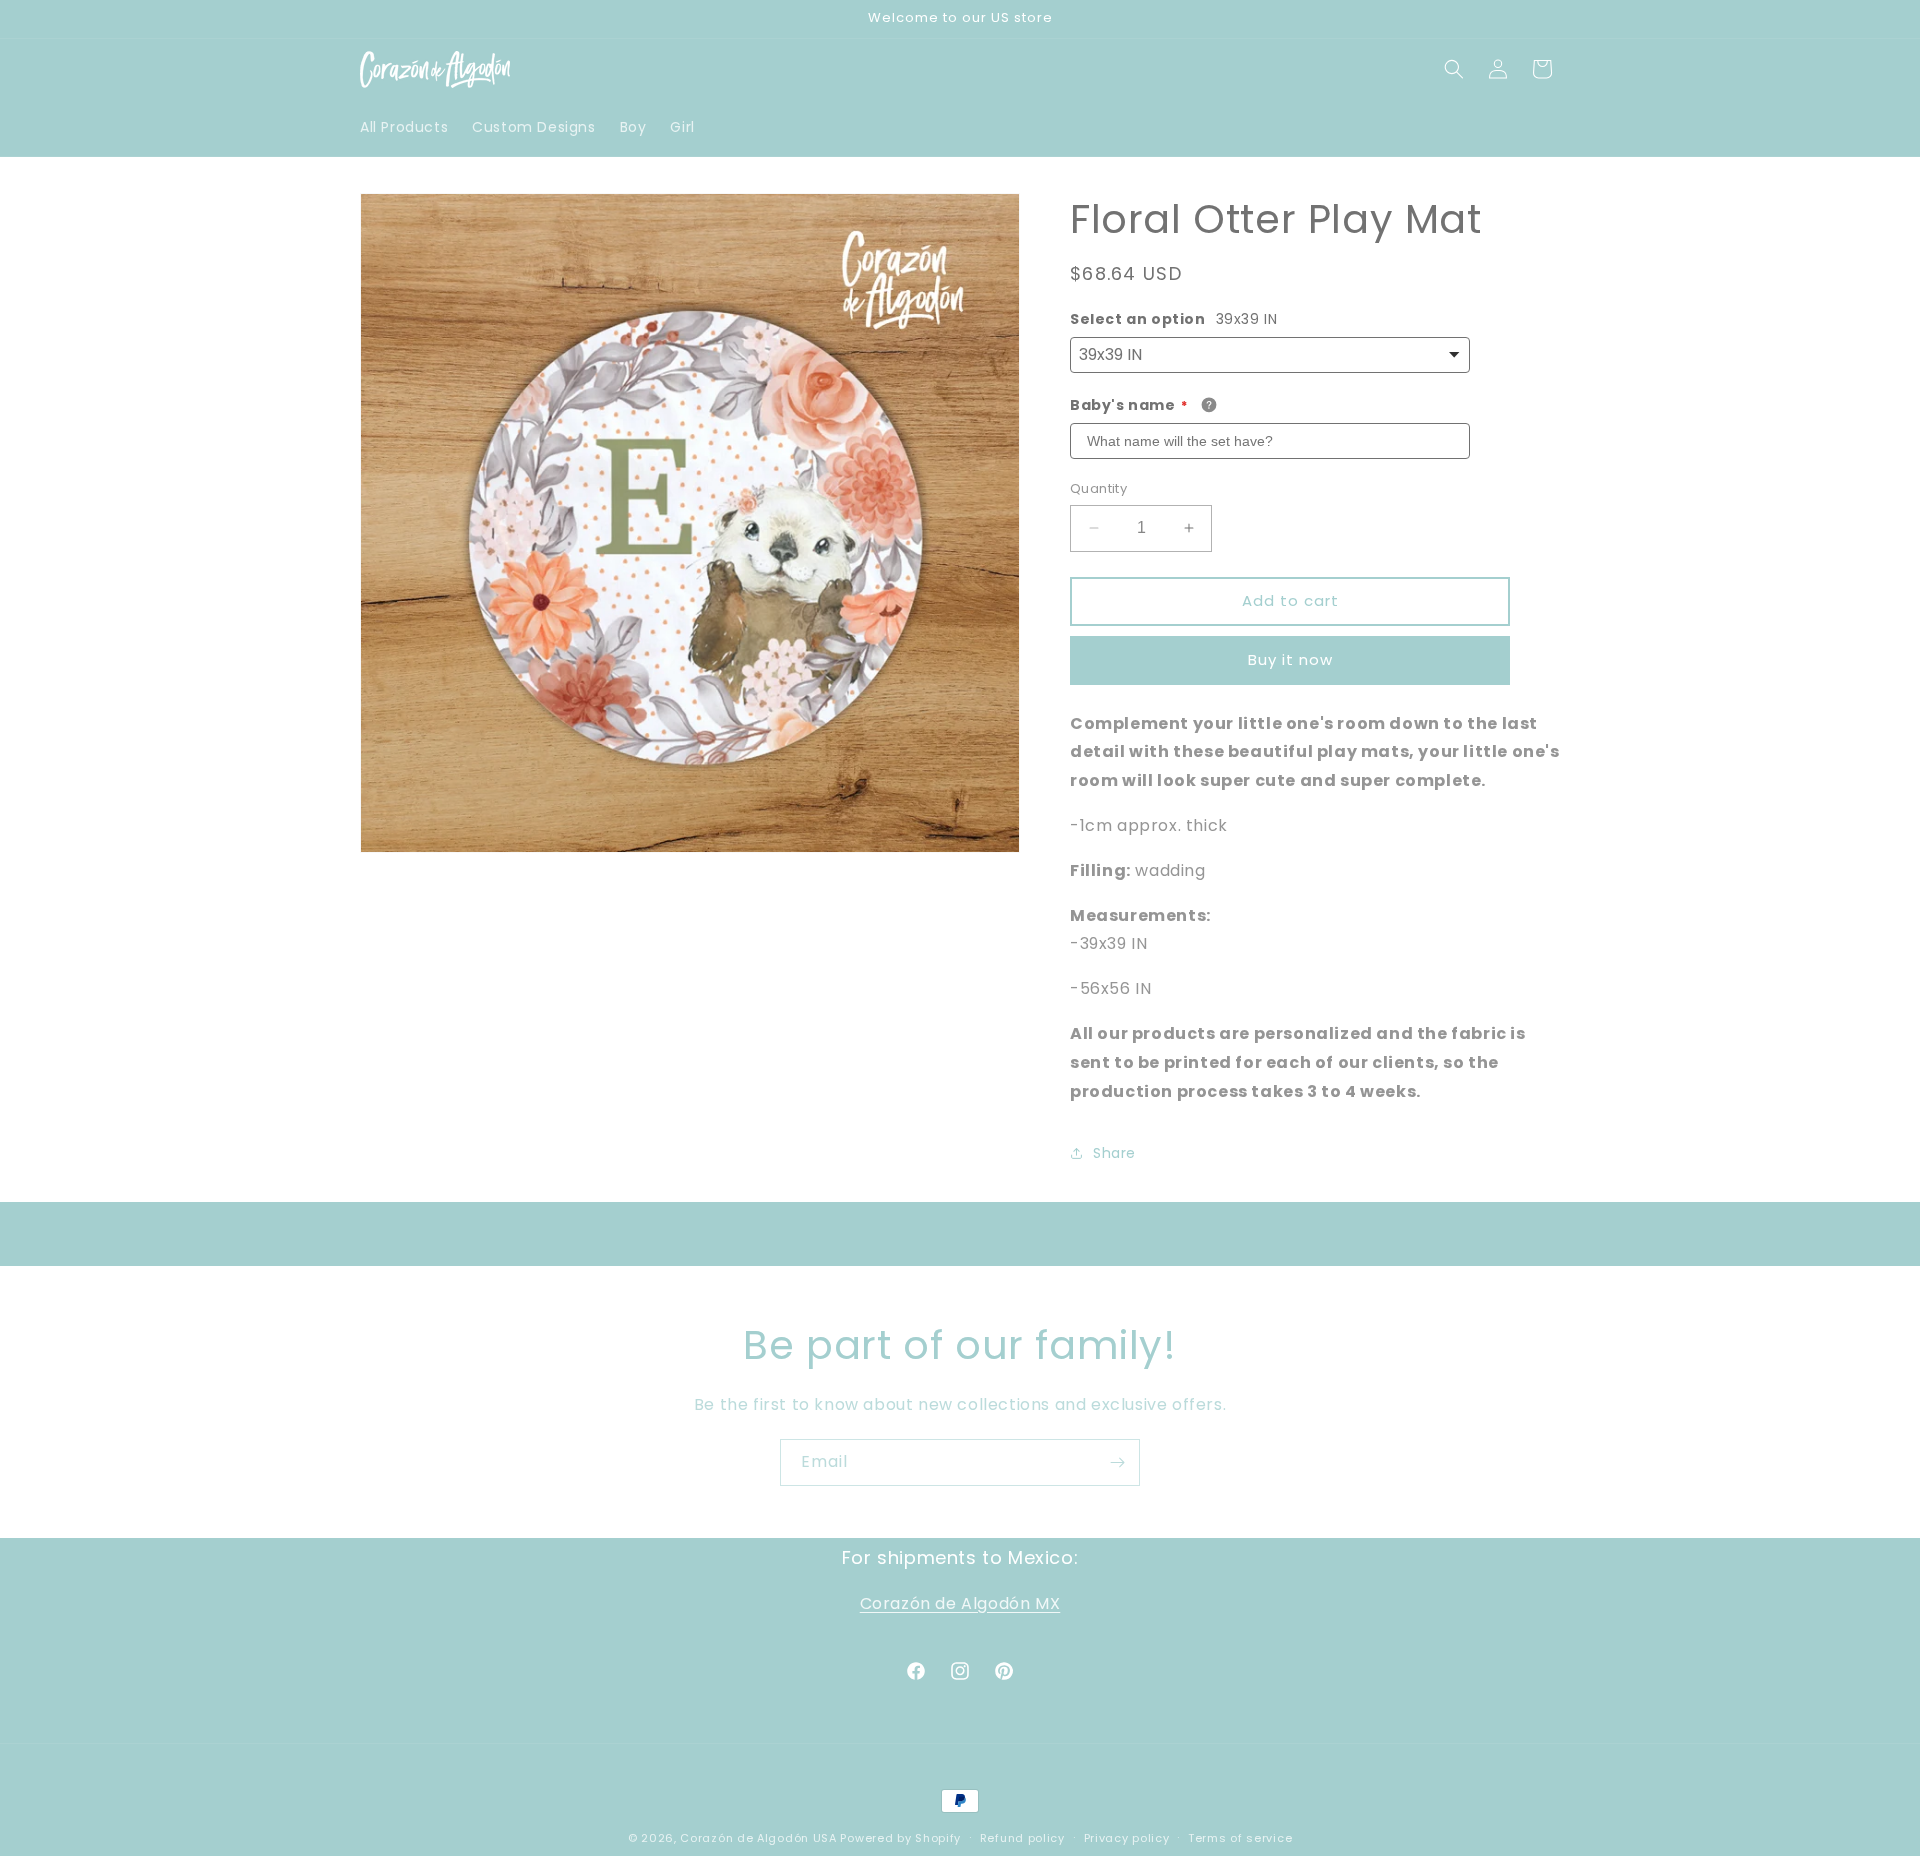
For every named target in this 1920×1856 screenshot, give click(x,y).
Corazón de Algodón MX (960, 1603)
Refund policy (1022, 1837)
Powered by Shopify (900, 1838)
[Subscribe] (1117, 1462)
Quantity (1098, 488)
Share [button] (1114, 1153)
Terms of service (1240, 1837)
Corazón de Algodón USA (758, 1838)
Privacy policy (1127, 1837)
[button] (1454, 69)
